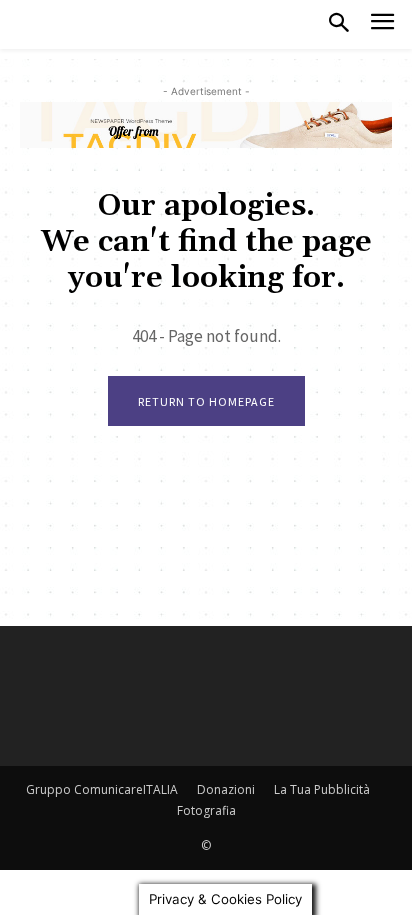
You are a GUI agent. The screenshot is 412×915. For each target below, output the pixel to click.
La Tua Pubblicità (322, 789)
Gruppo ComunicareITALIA (102, 789)
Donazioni (226, 789)
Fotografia (206, 810)
